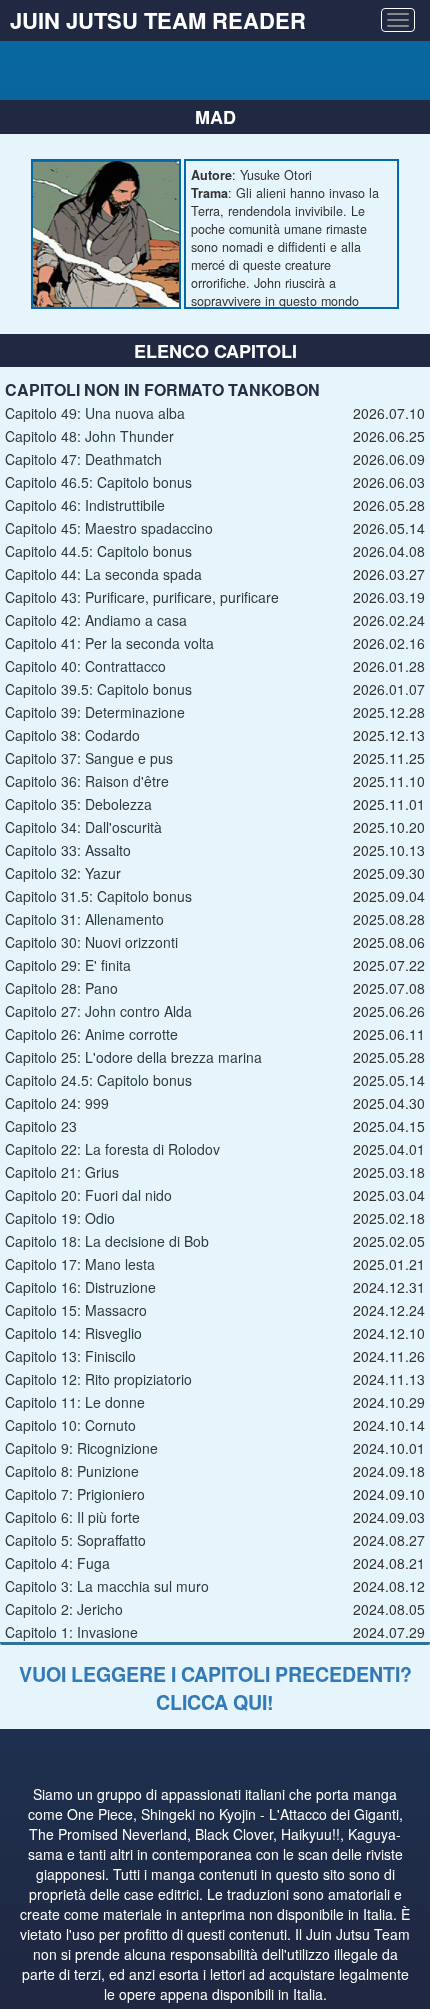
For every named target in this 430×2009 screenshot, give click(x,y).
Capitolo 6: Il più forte (72, 1517)
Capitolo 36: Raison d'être (87, 781)
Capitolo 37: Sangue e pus (89, 758)
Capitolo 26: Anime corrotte (91, 1034)
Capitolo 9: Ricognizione (81, 1448)
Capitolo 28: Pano (61, 988)
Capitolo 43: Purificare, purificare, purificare (142, 597)
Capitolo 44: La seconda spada (103, 574)
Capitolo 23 (41, 1126)
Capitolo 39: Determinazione (95, 712)
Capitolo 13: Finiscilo (70, 1356)
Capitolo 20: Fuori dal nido (88, 1195)
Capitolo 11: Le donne (75, 1402)
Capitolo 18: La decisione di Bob (107, 1241)
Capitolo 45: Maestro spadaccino (109, 528)
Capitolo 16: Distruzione (80, 1287)
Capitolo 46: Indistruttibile (85, 505)
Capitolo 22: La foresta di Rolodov (112, 1149)
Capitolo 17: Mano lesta (80, 1264)
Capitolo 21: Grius (62, 1172)
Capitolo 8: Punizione (72, 1471)
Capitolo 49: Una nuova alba (95, 413)
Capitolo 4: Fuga (57, 1563)
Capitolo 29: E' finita (68, 965)
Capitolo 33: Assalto (68, 850)
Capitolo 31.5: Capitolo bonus (98, 896)
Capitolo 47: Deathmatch (83, 459)
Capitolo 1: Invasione (71, 1632)
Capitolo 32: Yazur (63, 873)
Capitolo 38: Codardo (72, 735)
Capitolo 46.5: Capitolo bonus (98, 482)
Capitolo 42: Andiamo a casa (96, 620)
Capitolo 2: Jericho (64, 1609)
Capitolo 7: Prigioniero (75, 1494)
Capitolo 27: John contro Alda (98, 1011)
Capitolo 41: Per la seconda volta (109, 643)
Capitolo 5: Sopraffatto (75, 1540)
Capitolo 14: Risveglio (73, 1333)
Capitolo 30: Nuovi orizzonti (91, 942)
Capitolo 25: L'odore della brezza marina (133, 1057)
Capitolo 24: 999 (57, 1103)
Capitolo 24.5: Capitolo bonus (98, 1080)
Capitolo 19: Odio (60, 1218)
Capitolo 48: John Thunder (89, 436)
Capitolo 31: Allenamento (84, 919)
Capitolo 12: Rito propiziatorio (98, 1379)
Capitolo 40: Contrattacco (85, 666)
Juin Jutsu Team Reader (158, 20)
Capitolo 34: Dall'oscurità (83, 827)
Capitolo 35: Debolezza (78, 804)
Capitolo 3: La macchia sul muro (107, 1586)
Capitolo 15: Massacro (76, 1310)
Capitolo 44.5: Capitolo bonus (98, 551)
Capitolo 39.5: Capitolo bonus (98, 689)
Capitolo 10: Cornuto (70, 1425)
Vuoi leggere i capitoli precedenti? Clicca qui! (215, 1688)
